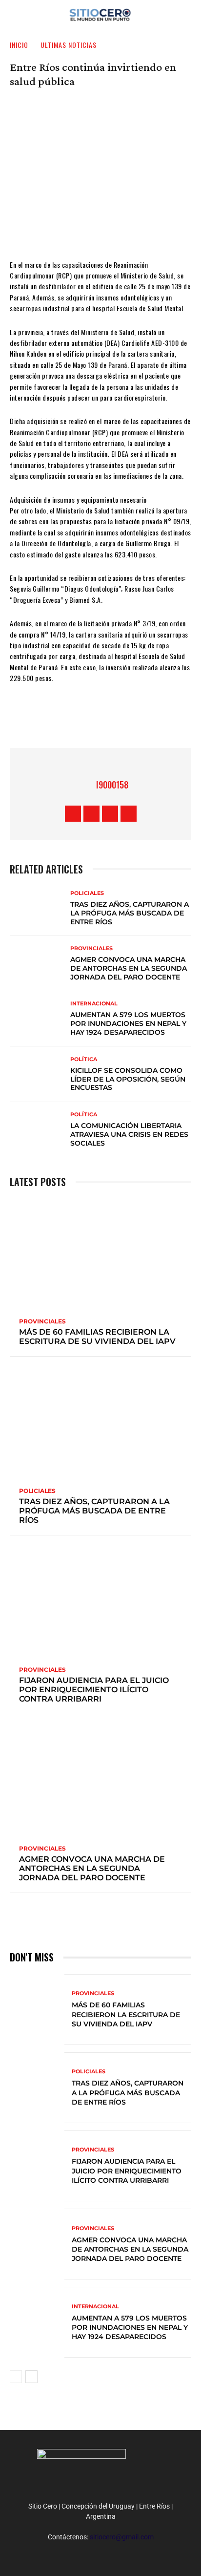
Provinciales (91, 948)
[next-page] (31, 2377)
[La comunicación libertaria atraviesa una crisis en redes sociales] (37, 1130)
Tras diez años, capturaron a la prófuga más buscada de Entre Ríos (130, 913)
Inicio (19, 45)
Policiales (87, 893)
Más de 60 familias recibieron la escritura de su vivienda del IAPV (97, 1337)
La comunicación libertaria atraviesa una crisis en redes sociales (129, 1134)
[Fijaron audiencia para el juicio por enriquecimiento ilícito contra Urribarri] (100, 1602)
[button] (187, 13)
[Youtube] (129, 814)
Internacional (94, 1004)
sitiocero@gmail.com (122, 2537)
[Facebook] (56, 719)
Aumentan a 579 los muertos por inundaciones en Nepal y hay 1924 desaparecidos (128, 1023)
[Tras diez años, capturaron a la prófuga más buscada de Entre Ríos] (37, 908)
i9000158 (112, 785)
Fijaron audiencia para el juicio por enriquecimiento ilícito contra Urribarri (94, 1689)
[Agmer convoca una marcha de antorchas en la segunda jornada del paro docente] (37, 964)
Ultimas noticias (69, 45)
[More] (144, 719)
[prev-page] (16, 2377)
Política (84, 1059)
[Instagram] (91, 814)
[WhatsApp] (115, 719)
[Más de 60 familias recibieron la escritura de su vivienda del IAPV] (100, 1253)
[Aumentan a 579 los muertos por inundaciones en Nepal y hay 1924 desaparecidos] (37, 1019)
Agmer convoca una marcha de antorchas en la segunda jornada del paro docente (129, 968)
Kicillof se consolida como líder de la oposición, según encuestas (128, 1079)
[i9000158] (84, 785)
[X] (85, 719)
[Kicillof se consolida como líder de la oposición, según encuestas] (37, 1074)
